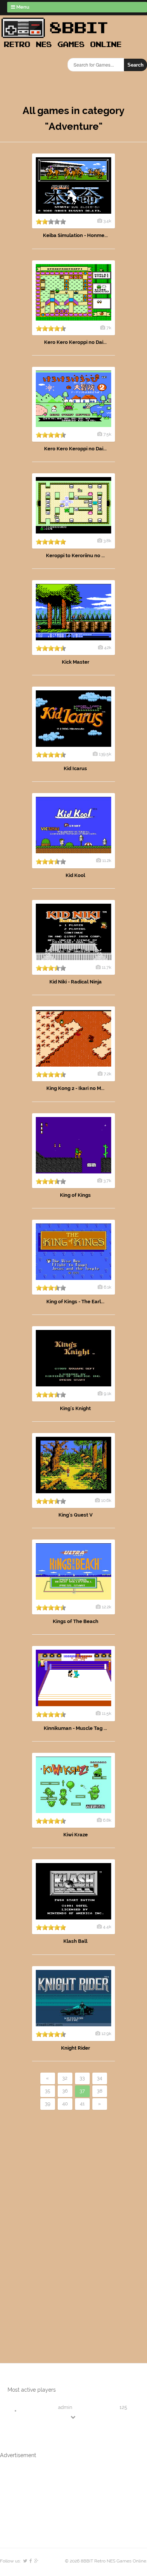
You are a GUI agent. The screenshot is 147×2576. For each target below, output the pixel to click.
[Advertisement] (43, 2224)
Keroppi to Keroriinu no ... (75, 555)
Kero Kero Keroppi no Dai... (75, 342)
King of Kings (75, 1195)
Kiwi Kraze (76, 1835)
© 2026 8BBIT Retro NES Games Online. (106, 2561)
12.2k (106, 1607)
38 (100, 2091)
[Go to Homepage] (64, 48)
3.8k (107, 541)
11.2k (107, 860)
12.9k (106, 2033)
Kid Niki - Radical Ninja (76, 982)
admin (65, 2407)
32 (65, 2078)
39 (48, 2104)
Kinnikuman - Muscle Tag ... (75, 1728)
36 (65, 2091)
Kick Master (76, 662)
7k (109, 328)
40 (65, 2104)
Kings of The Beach (76, 1621)
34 (100, 2078)
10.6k (106, 1500)
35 (47, 2091)
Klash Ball (75, 1941)
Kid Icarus (75, 768)
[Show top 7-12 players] (73, 2417)
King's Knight (75, 1408)
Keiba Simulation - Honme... (75, 235)
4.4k (107, 1927)
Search (136, 65)
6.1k (107, 1287)
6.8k (107, 1820)
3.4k (107, 221)
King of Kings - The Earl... (75, 1302)
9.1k (107, 1394)
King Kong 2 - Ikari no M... (75, 1088)
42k (108, 647)
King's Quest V (76, 1515)
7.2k (107, 1074)
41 (82, 2104)
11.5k (106, 1713)
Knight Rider (76, 2048)
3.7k (107, 1181)
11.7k (106, 967)
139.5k (105, 754)
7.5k (107, 434)
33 (82, 2078)
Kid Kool (75, 875)
